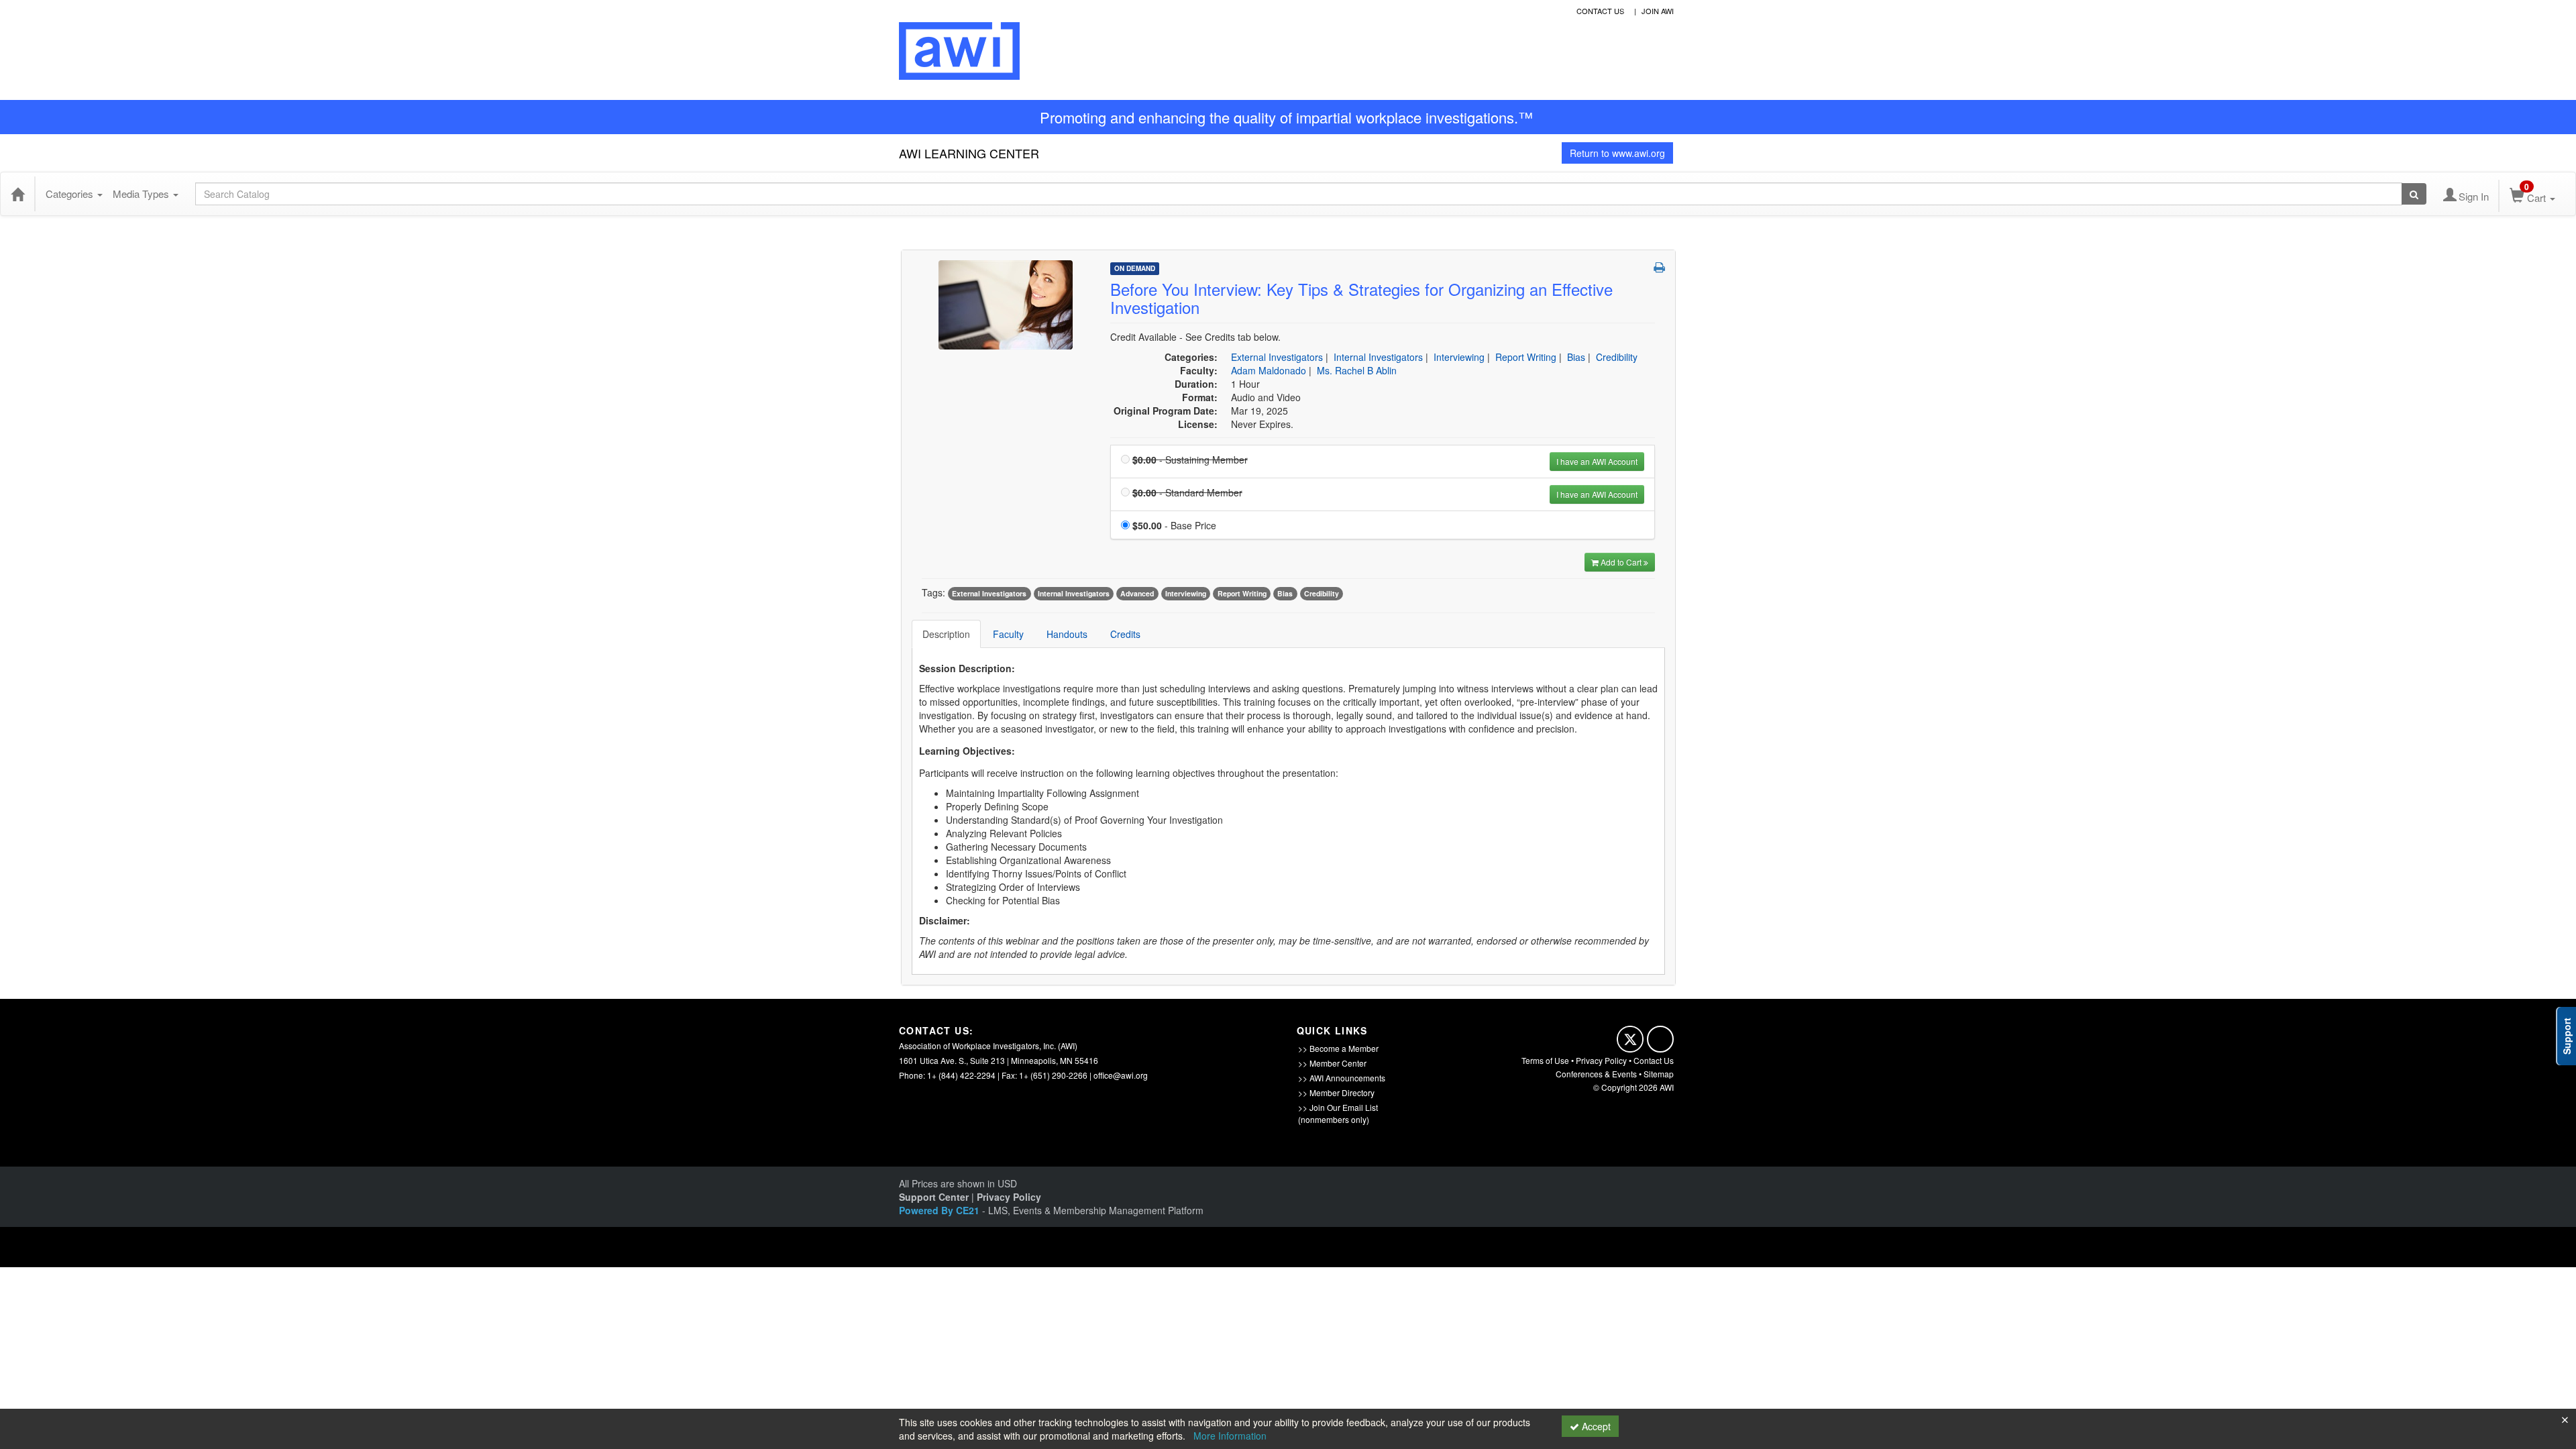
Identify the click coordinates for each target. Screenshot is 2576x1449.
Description (946, 634)
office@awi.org (1121, 1075)
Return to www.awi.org (1617, 153)
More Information (1230, 1436)
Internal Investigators (1378, 357)
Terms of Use (1545, 1060)
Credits (1125, 634)
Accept (1595, 1426)
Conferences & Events (1596, 1074)
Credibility (1617, 357)
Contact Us (1654, 1060)
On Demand (1135, 268)
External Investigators (1277, 357)
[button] (1659, 267)
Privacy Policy (1601, 1060)
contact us (1600, 11)
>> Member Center (1332, 1063)
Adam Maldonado (1269, 370)
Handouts (1067, 634)
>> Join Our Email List (1338, 1107)
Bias (1576, 357)
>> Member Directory (1336, 1092)
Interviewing (1459, 357)
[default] (1006, 304)
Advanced (1137, 593)
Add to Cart (1622, 562)
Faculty (1008, 634)
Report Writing (1526, 357)
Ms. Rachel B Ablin (1357, 370)
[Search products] (2414, 194)
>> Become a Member (1338, 1048)
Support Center (934, 1197)
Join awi (1658, 11)
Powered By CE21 (941, 1210)
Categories (71, 194)
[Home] (17, 194)
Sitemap (1659, 1074)
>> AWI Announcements (1342, 1078)
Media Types (142, 194)
